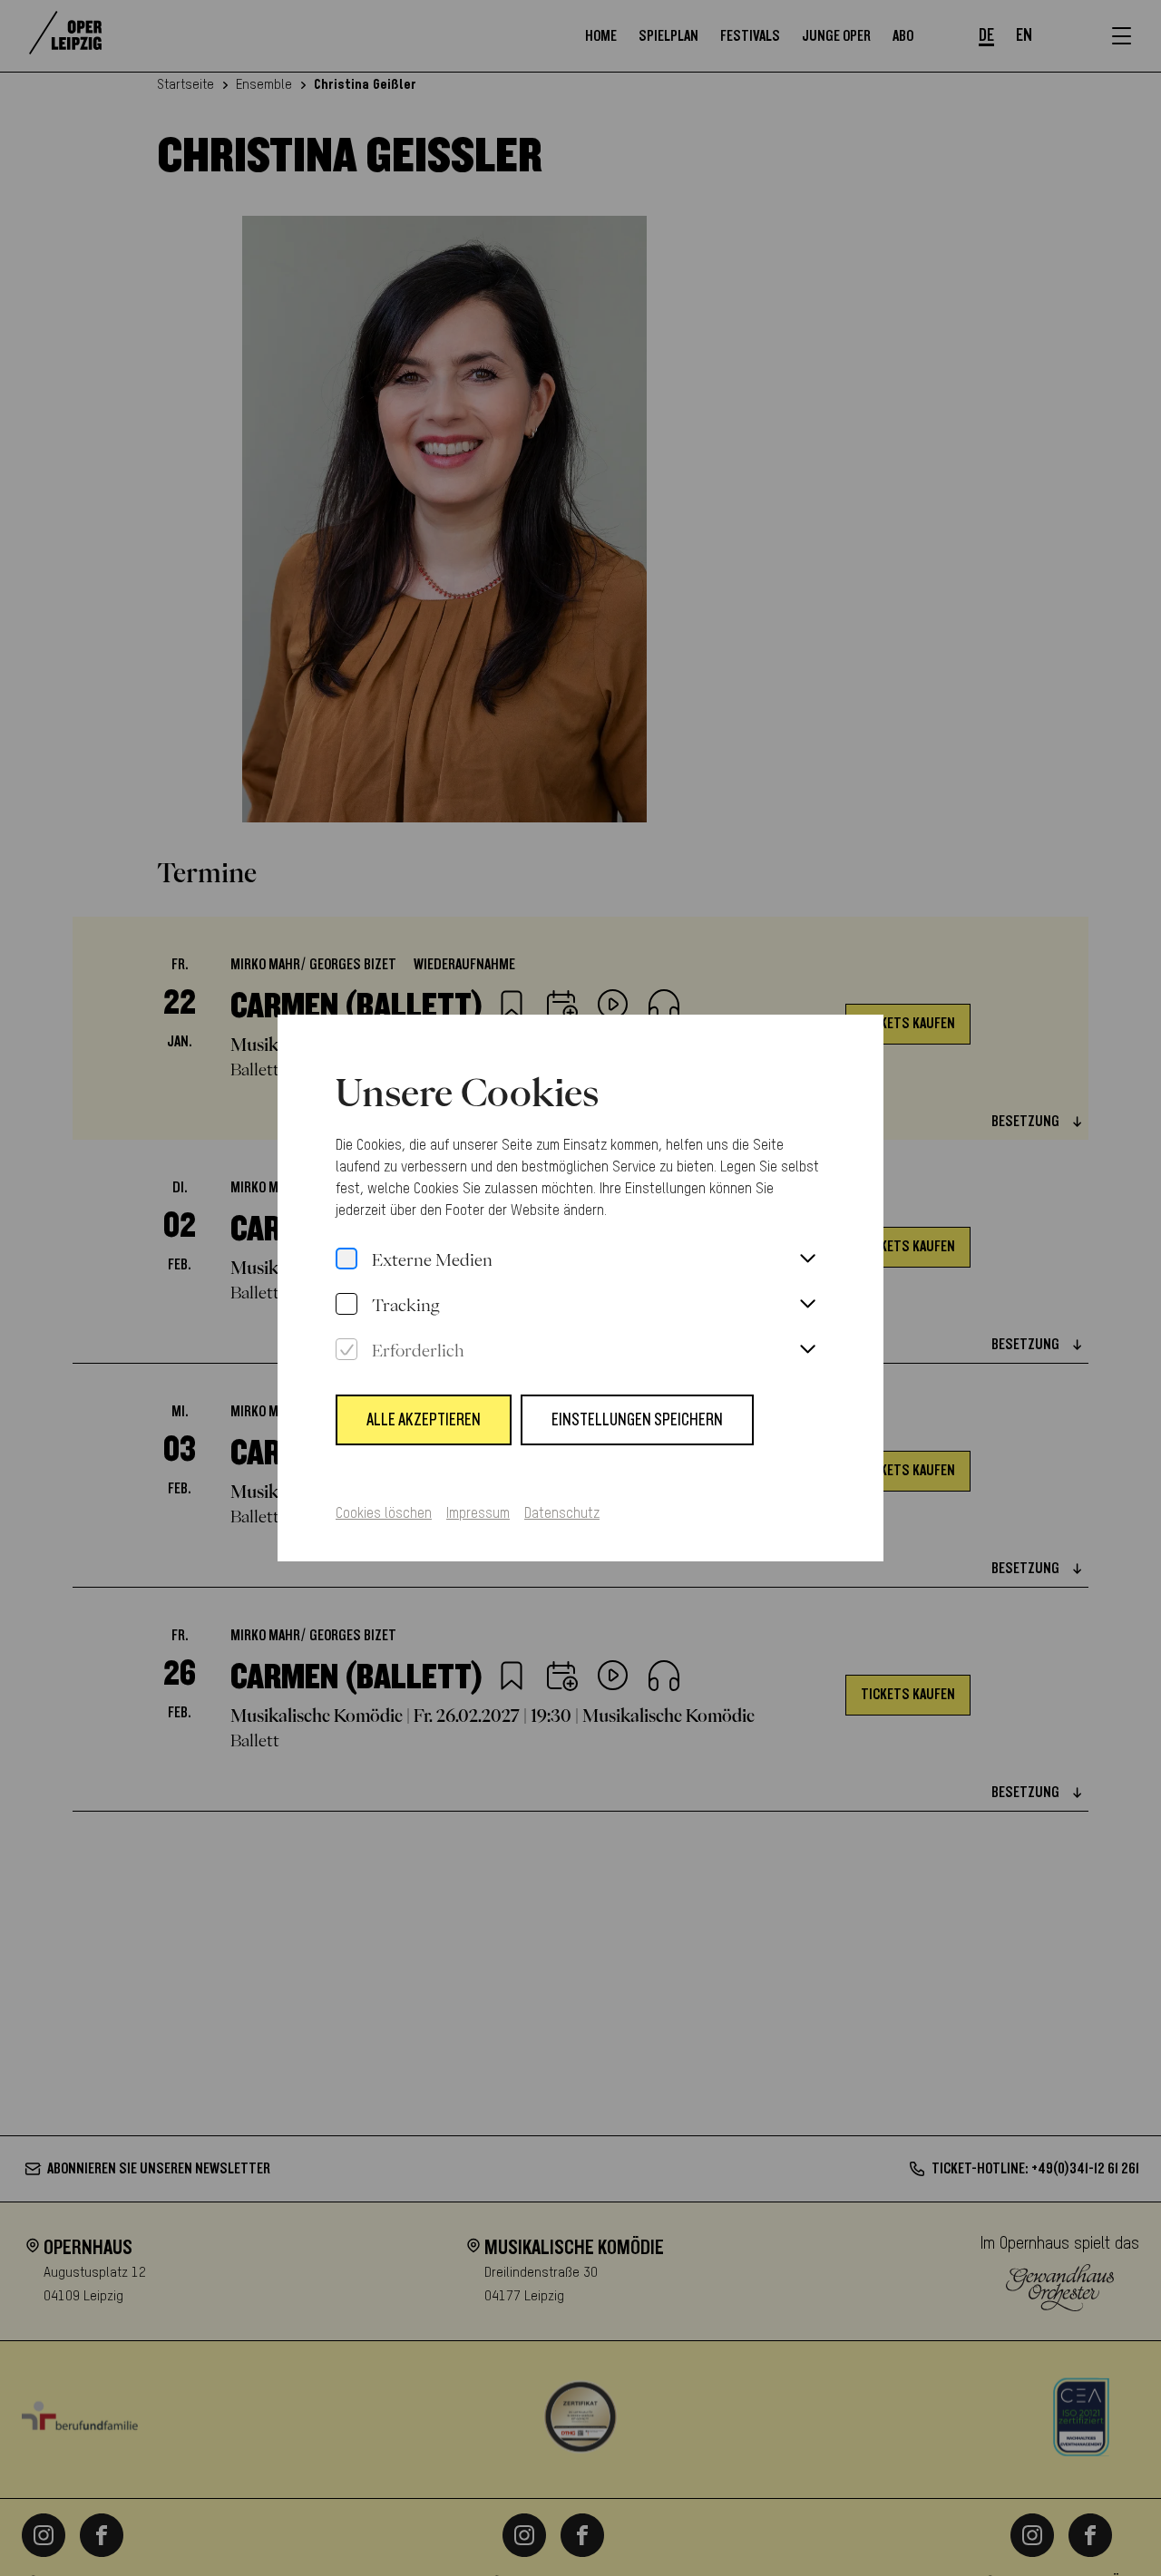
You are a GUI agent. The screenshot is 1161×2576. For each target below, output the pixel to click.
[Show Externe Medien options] (807, 1259)
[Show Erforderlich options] (807, 1350)
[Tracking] (346, 1305)
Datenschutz (562, 1514)
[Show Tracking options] (807, 1305)
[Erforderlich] (346, 1350)
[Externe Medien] (346, 1259)
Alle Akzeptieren (424, 1420)
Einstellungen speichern (637, 1420)
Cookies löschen (384, 1514)
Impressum (478, 1514)
